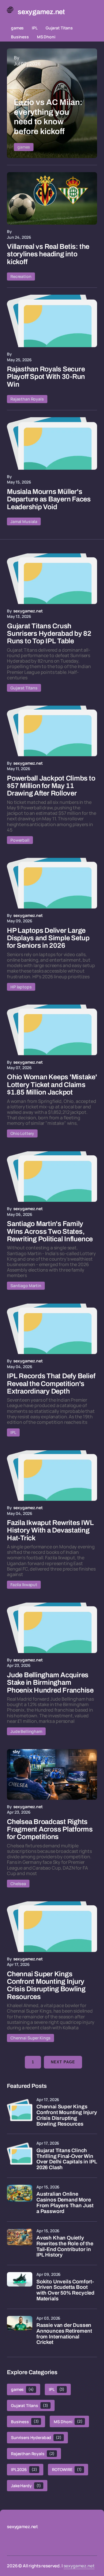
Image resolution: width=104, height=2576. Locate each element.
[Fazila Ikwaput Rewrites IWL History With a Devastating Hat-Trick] (52, 1476)
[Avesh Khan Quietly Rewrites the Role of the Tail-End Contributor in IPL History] (20, 2241)
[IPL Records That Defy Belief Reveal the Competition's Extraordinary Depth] (52, 1329)
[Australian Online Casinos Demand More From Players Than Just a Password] (20, 2197)
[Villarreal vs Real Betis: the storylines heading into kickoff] (52, 199)
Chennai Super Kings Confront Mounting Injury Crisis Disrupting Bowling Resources (67, 2115)
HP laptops (21, 987)
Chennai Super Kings (30, 2038)
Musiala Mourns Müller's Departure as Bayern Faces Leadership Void (49, 499)
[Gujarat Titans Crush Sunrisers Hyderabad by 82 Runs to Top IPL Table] (52, 579)
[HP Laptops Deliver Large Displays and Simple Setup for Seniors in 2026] (52, 883)
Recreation (21, 276)
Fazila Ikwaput (24, 1585)
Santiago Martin (26, 1286)
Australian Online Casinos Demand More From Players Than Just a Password (65, 2203)
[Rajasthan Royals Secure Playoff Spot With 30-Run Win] (52, 321)
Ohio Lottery (22, 1133)
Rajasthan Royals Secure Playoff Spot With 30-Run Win (46, 377)
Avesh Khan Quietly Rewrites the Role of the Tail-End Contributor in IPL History (65, 2246)
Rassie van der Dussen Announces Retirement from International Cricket (64, 2334)
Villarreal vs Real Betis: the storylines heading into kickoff (48, 254)
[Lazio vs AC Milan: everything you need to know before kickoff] (52, 103)
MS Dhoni (46, 37)
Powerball (20, 840)
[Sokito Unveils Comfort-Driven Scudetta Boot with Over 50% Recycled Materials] (20, 2285)
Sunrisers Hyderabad (36, 2437)
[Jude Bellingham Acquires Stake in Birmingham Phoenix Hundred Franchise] (52, 1628)
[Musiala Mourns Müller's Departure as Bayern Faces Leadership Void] (52, 444)
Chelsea (18, 1884)
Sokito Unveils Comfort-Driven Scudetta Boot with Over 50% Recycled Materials (65, 2290)
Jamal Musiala (24, 521)
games (17, 28)
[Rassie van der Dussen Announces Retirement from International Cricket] (20, 2329)
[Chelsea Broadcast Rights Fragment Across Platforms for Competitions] (52, 1774)
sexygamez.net (79, 2566)
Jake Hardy (26, 2486)
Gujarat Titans (59, 28)
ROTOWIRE (67, 2469)
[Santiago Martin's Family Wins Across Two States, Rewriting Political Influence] (52, 1177)
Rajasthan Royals (27, 399)
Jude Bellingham (26, 1731)
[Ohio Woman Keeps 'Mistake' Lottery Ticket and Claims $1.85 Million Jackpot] (52, 1030)
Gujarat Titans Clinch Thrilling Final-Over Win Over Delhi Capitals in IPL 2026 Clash (67, 2159)
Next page (63, 2062)
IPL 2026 (24, 2469)
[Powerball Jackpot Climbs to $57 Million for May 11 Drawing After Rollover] (52, 731)
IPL (35, 28)
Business (20, 37)
